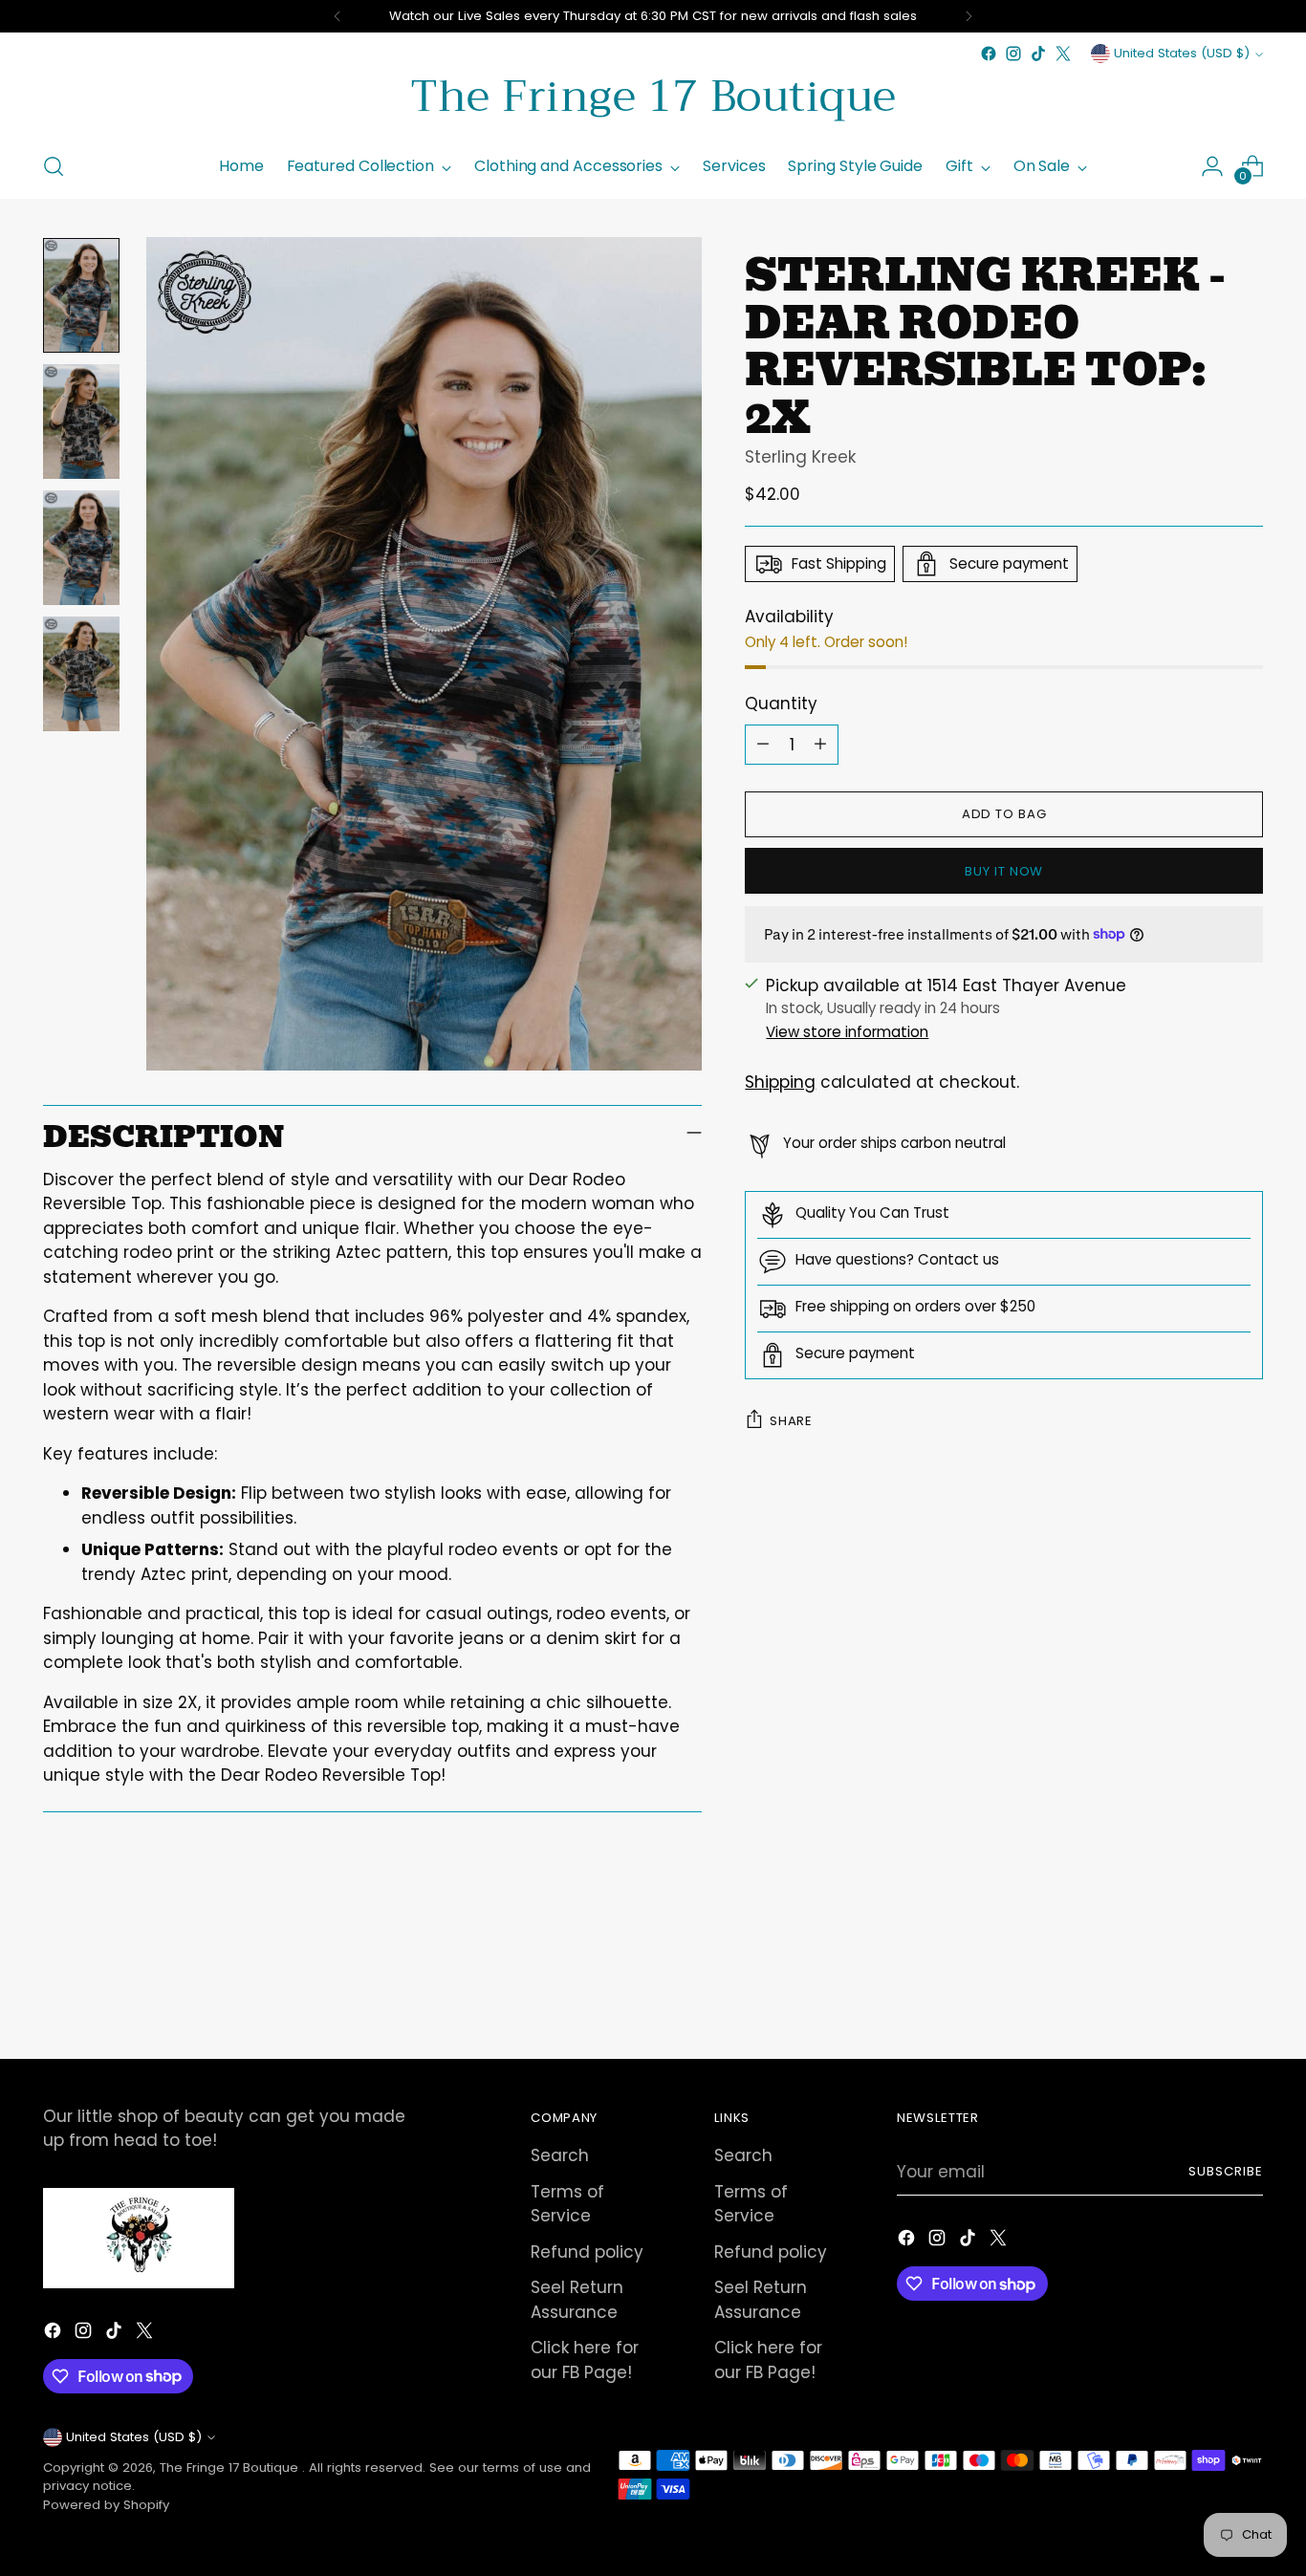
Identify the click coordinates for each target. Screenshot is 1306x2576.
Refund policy (587, 2252)
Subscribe (1226, 2171)
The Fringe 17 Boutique (231, 2468)
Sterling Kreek (800, 457)
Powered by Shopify (106, 2505)
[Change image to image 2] (81, 422)
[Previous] (337, 16)
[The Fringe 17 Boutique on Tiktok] (1038, 54)
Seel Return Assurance (577, 2300)
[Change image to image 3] (81, 548)
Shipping (780, 1082)
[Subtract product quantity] (763, 744)
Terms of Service (567, 2204)
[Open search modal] (54, 166)
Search (560, 2155)
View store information (847, 1032)
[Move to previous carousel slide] (1203, 1993)
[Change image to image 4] (81, 674)
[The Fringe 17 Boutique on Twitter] (1063, 54)
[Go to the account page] (1212, 166)
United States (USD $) (1182, 53)
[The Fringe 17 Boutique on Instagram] (1013, 54)
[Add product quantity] (820, 744)
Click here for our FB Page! (585, 2360)
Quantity (781, 704)
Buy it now (1004, 871)
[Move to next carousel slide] (1247, 1992)
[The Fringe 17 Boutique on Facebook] (989, 54)
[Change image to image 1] (81, 295)
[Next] (969, 16)
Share (791, 1421)
